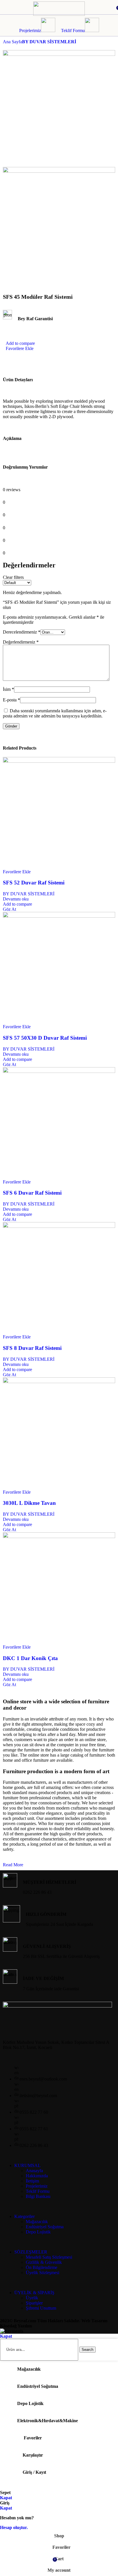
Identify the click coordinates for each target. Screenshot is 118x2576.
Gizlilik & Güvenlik (44, 2262)
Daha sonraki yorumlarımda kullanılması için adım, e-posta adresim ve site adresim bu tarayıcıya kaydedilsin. (55, 713)
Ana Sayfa (12, 42)
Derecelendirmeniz (22, 632)
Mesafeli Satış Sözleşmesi (49, 2257)
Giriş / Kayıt (34, 2472)
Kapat (6, 2336)
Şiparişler (34, 2303)
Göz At (9, 909)
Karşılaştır (33, 2455)
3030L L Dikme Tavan (29, 1503)
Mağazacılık (37, 2222)
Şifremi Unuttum (41, 2308)
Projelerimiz (30, 31)
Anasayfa (34, 2171)
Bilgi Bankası (38, 2196)
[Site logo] (59, 14)
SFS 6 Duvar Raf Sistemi (32, 1193)
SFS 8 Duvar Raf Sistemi (32, 1348)
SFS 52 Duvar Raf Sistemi (34, 883)
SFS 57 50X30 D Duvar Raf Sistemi (45, 1038)
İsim (8, 689)
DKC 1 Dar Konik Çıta (30, 1658)
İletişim (32, 2181)
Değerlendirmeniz (21, 642)
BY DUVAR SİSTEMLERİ (49, 42)
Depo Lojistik (38, 2232)
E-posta (11, 700)
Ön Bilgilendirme (42, 2267)
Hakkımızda (37, 2176)
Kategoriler (24, 2216)
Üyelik (32, 2298)
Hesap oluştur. (14, 2527)
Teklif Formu (73, 31)
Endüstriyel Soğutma (45, 2227)
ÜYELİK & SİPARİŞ (34, 2293)
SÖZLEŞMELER (31, 2252)
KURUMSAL (27, 2165)
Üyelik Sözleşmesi (43, 2273)
